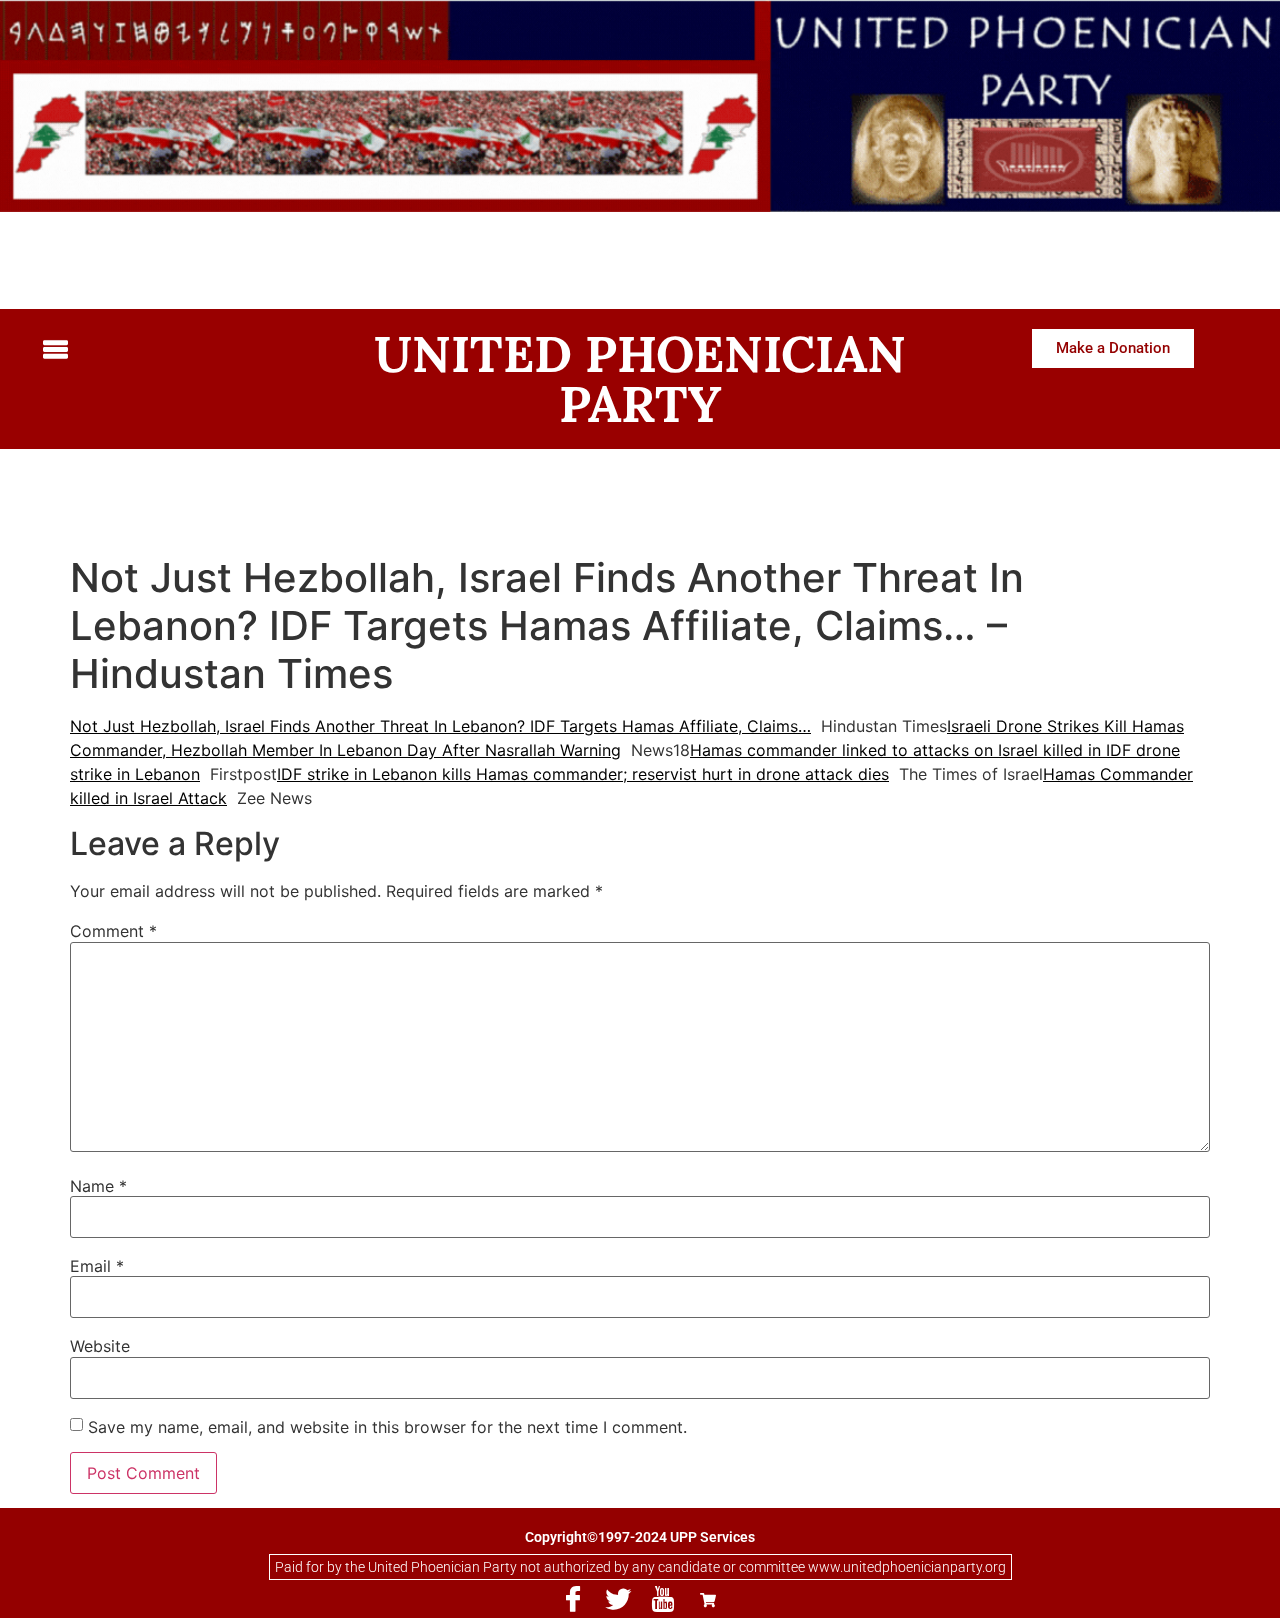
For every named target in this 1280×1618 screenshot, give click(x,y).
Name (98, 1186)
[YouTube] (663, 1600)
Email (97, 1266)
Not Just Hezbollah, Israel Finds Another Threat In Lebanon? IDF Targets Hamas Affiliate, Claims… (440, 726)
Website (100, 1346)
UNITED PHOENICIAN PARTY (640, 379)
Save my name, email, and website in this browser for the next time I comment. (387, 1427)
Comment (113, 931)
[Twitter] (618, 1600)
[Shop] (708, 1600)
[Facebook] (573, 1600)
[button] (175, 350)
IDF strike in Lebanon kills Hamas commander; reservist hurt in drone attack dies (583, 774)
